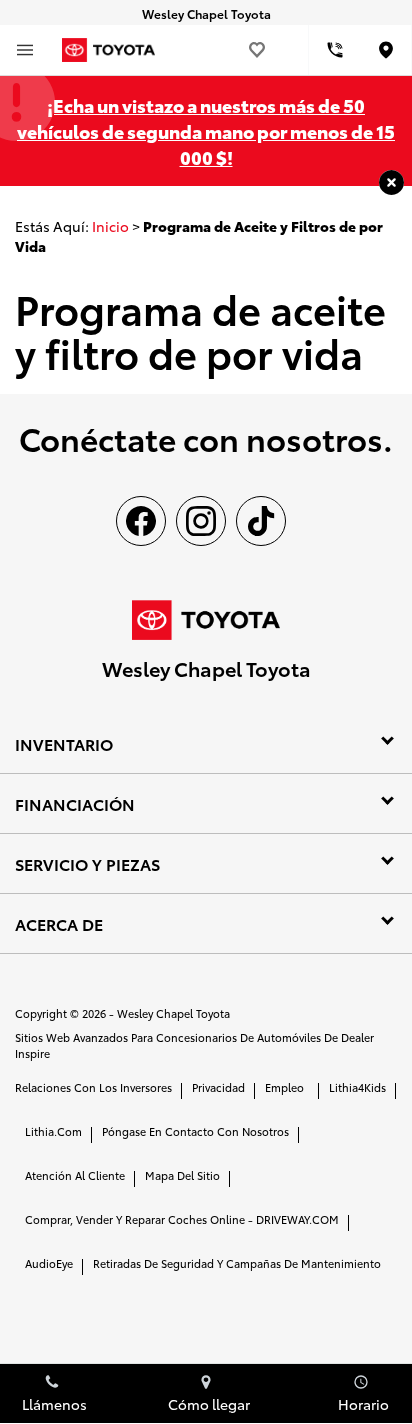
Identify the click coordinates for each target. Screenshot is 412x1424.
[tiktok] (261, 521)
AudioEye (49, 1263)
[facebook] (141, 521)
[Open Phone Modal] (335, 50)
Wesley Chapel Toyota (173, 1013)
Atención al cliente (75, 1175)
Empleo (284, 1087)
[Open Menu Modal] (25, 50)
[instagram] (201, 521)
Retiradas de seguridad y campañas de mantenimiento (237, 1263)
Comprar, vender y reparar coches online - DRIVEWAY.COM (182, 1219)
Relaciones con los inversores (93, 1087)
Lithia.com (53, 1131)
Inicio (110, 226)
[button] (391, 182)
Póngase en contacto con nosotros (195, 1131)
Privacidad (218, 1087)
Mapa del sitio (182, 1175)
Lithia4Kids (357, 1087)
